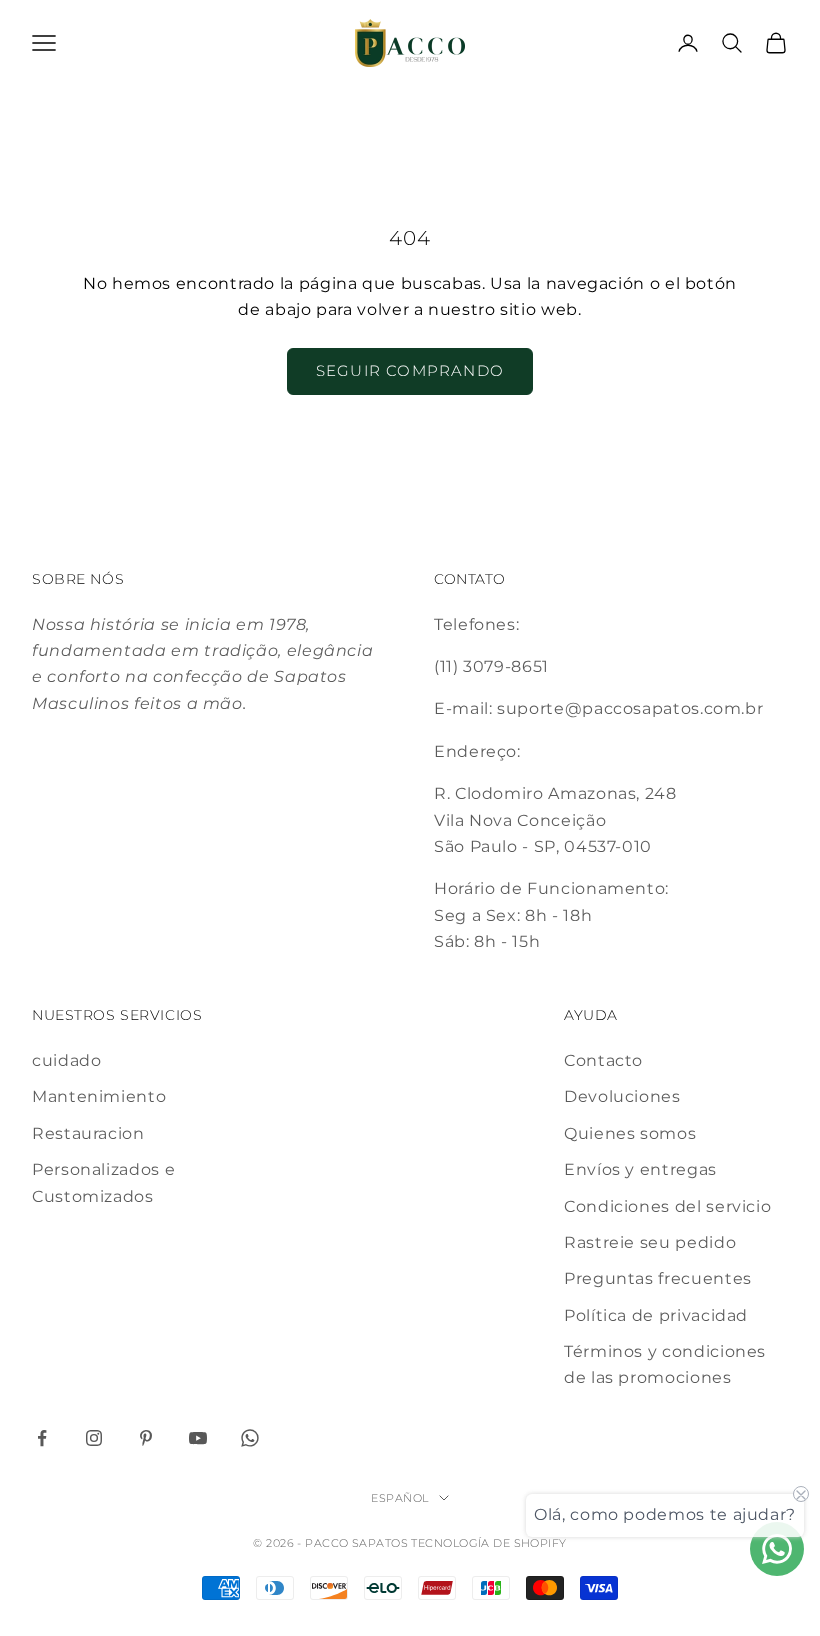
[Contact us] (777, 1549)
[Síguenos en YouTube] (198, 1438)
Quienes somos (630, 1133)
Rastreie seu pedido (650, 1242)
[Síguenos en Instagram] (94, 1438)
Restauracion (88, 1133)
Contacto (603, 1060)
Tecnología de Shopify (488, 1543)
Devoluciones (622, 1096)
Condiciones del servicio (667, 1206)
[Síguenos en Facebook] (42, 1438)
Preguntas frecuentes (658, 1278)
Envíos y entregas (640, 1169)
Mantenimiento (99, 1096)
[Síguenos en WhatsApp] (250, 1438)
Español (399, 1498)
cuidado (66, 1060)
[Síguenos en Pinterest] (146, 1438)
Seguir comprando (410, 370)
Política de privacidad (656, 1315)
